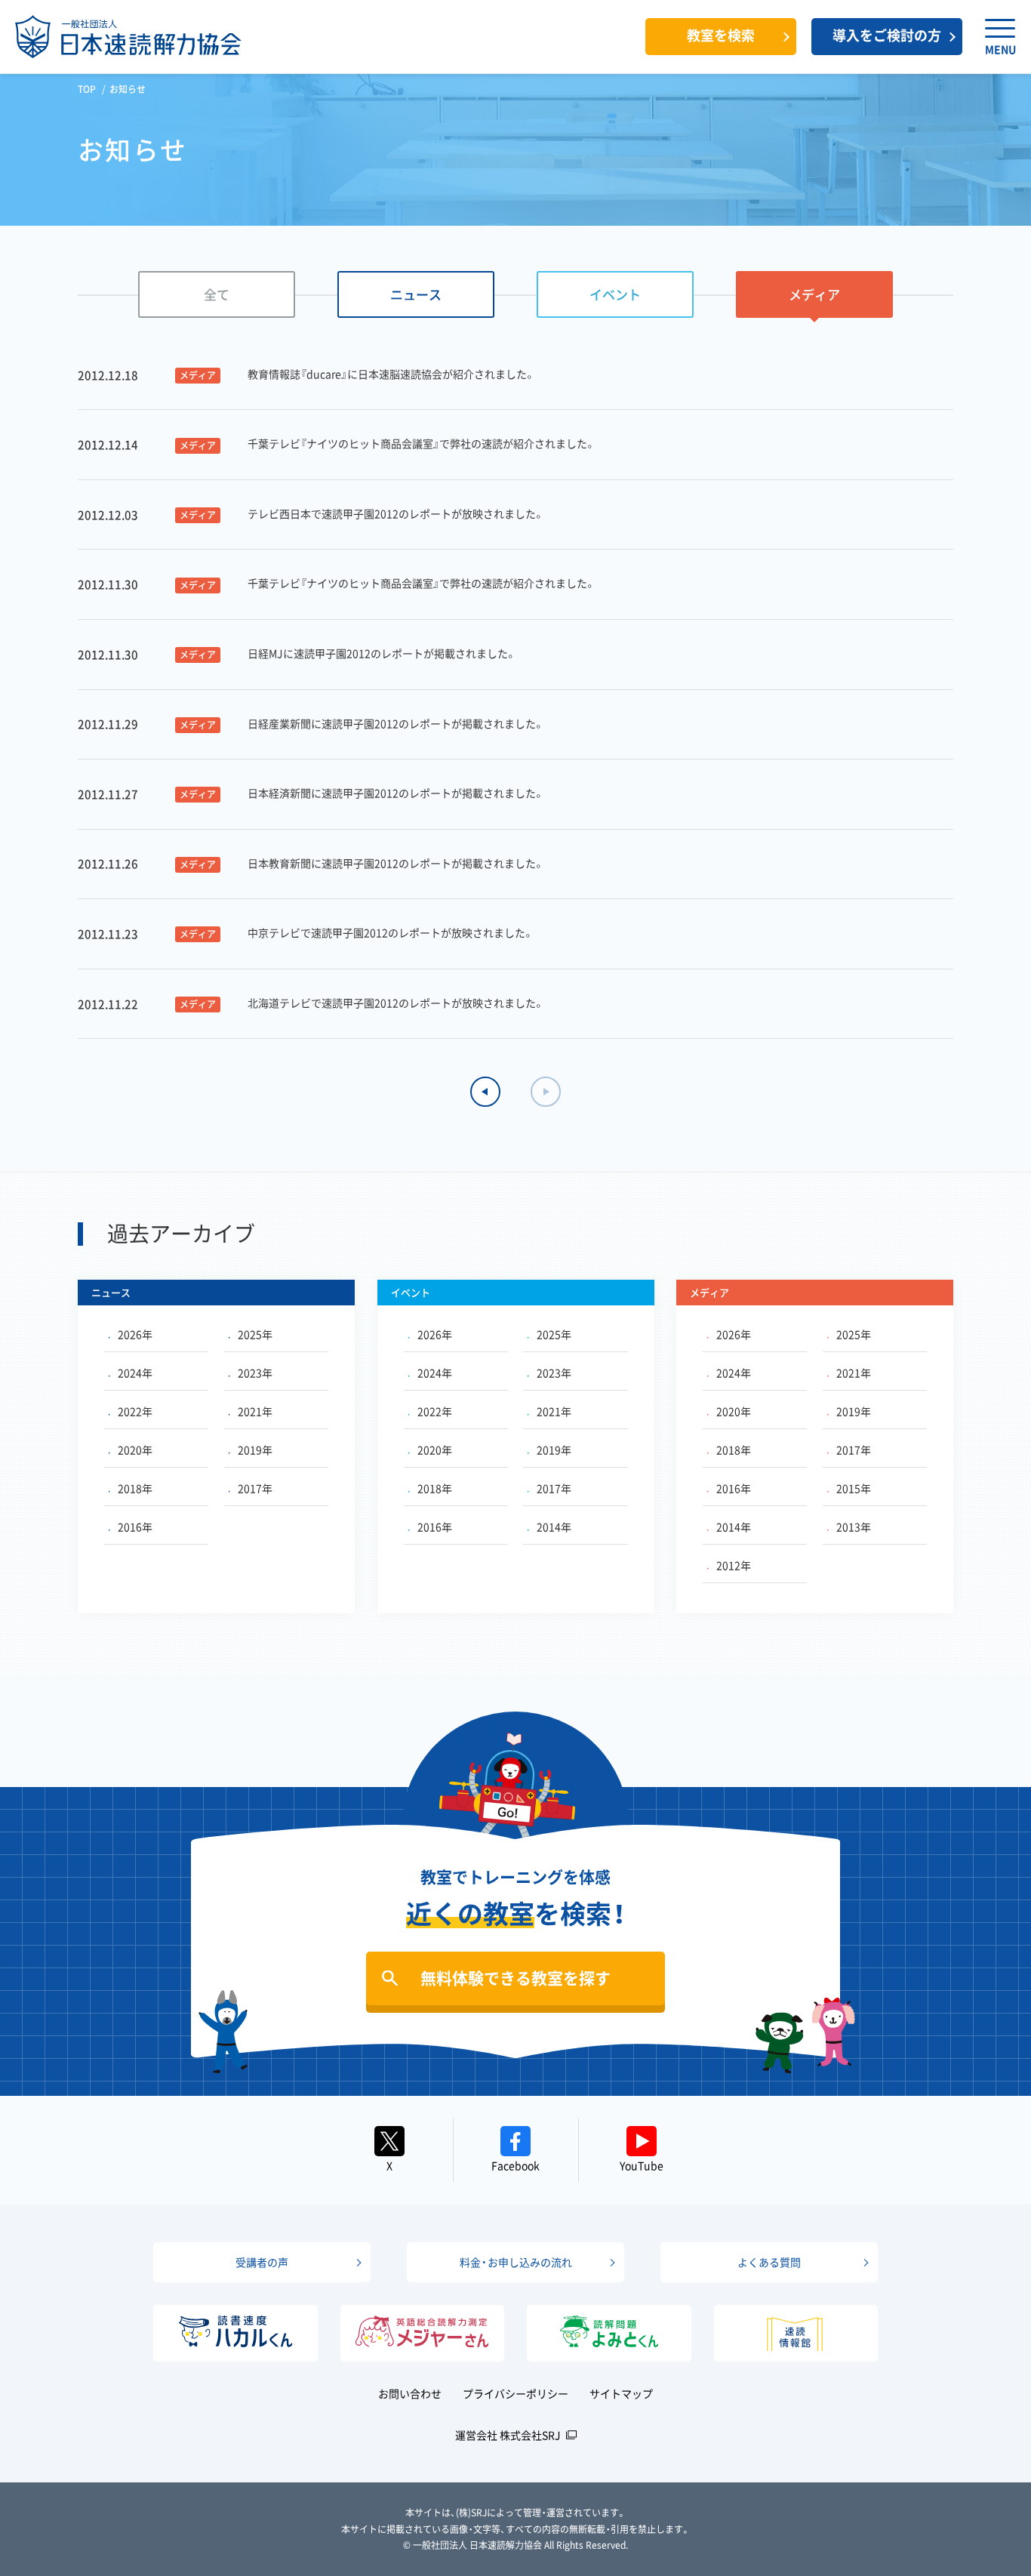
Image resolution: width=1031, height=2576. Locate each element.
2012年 (734, 1565)
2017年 (255, 1488)
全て (217, 294)
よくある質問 (769, 2262)
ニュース (416, 294)
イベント (615, 294)
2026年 (135, 1334)
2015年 (854, 1488)
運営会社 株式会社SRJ (508, 2435)
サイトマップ (621, 2393)
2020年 (135, 1450)
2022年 (135, 1411)
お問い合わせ (410, 2393)
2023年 (255, 1373)
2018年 (135, 1488)
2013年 (854, 1527)
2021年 (255, 1411)
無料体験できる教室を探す (515, 1978)
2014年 (554, 1527)
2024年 (135, 1373)
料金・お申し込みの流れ (516, 2262)
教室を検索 (721, 35)
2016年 (135, 1527)
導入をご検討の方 (887, 35)
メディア (814, 294)
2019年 (255, 1450)
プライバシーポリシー (515, 2393)
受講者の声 (262, 2262)
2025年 (255, 1334)
